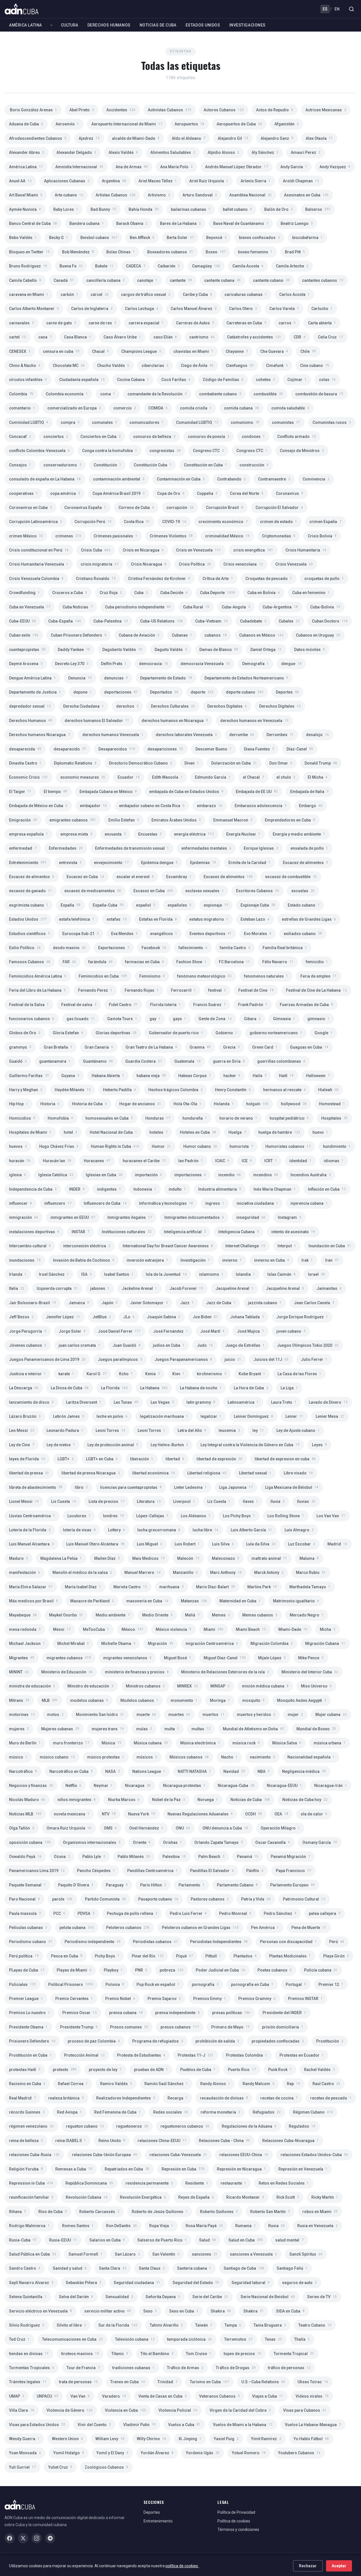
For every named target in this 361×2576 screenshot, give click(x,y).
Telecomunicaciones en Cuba (72, 2339)
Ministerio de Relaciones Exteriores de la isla (225, 1672)
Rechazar (308, 2566)
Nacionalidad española (311, 1757)
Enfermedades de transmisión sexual (132, 848)
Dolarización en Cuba (234, 763)
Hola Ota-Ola (187, 1104)
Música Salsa (287, 1743)
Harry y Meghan (26, 1090)
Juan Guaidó (126, 1345)
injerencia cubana (309, 1203)
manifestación (25, 1572)
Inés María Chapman (275, 1189)
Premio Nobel (120, 1999)
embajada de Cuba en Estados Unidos (186, 792)
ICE (247, 1161)
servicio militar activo (108, 2311)
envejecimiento (111, 863)
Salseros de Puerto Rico (162, 2240)
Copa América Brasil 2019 (119, 493)
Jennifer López (63, 1317)
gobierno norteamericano (276, 1033)
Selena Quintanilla (28, 2297)
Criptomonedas (279, 536)
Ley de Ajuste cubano (298, 1430)
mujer (295, 1715)
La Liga (289, 1388)
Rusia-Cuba (23, 2240)
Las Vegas (162, 1402)
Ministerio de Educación (67, 1672)
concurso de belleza (154, 437)
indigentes (109, 1189)
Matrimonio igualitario (296, 1601)
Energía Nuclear (243, 834)
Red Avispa (69, 2112)
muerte (146, 1715)
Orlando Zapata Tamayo (219, 1842)
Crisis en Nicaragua (143, 550)
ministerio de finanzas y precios (137, 1672)
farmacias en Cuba (144, 962)
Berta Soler (180, 238)
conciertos (56, 437)
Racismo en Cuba (27, 2084)
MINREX (188, 1686)
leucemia (229, 1430)
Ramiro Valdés (116, 2084)
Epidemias (203, 863)
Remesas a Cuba (74, 2169)
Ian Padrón (191, 1161)
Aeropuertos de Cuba (239, 124)
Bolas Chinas (121, 252)
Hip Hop (18, 1104)
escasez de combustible (291, 877)
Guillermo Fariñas (29, 1076)
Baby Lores (66, 209)
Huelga (237, 1132)
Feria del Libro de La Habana (37, 990)
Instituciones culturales (127, 1232)
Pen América (265, 1928)
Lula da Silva (261, 1544)
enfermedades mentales (206, 848)
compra (70, 422)
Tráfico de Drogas (236, 2368)
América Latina (26, 25)
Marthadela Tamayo (310, 1587)
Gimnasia (284, 1019)
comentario (22, 408)
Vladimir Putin (139, 2425)
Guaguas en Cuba (309, 1047)
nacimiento (262, 1757)
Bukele (104, 266)
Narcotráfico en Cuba (71, 1771)
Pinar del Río (148, 1956)
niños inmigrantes (77, 1800)
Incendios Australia (311, 1175)
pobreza (171, 1970)
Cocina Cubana (133, 380)
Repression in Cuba (31, 2183)
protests (65, 2070)
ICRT (271, 1161)
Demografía (256, 664)
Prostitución (330, 2041)
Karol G (97, 1374)
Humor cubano (200, 1146)
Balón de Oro (279, 209)
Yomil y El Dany (112, 2453)
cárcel (100, 294)
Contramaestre (274, 479)
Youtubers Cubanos (299, 2453)
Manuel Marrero (142, 1572)
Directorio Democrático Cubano (140, 763)
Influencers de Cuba (105, 1203)
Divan (192, 763)
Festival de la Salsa (29, 1005)
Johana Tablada (247, 1317)
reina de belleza (26, 2141)
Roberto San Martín (270, 2212)
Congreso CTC (208, 451)
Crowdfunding (24, 593)
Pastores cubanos (210, 1899)
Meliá (192, 1615)
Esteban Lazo (255, 919)
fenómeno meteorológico (204, 976)
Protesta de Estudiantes (141, 2055)
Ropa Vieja (161, 2226)
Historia (50, 1104)
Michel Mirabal (73, 1643)
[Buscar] (351, 9)
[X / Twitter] (23, 2538)
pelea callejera (325, 1913)
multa (172, 1729)
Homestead (332, 1104)
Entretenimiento (28, 863)
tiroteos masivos (80, 2354)
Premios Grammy (257, 1999)
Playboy (113, 1970)
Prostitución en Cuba (30, 2055)
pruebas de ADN (151, 2070)
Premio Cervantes (74, 1999)
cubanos (216, 635)
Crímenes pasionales (115, 536)
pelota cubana (77, 1928)
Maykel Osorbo (66, 1615)
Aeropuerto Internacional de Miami (127, 124)
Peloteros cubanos (128, 1928)
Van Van (80, 2396)
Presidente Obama (28, 2027)
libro (81, 1487)
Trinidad (167, 2382)
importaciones (190, 1175)
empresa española (28, 834)
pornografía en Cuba (252, 1984)
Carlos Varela (284, 309)
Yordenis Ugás (203, 2453)
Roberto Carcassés (99, 2212)
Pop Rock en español (158, 1984)
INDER (77, 1189)
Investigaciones (247, 25)
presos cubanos (180, 2027)
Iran (332, 1260)
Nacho (229, 1757)
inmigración (24, 1217)
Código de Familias (223, 380)
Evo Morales (258, 934)
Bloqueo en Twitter (29, 252)
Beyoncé (216, 238)
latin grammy (201, 1402)
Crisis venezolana (243, 564)
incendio (230, 1175)
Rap (293, 2084)
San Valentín (166, 2254)
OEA (281, 1814)
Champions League (141, 351)
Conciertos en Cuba (101, 437)
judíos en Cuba (169, 1345)
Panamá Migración (290, 1857)
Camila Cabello (25, 280)
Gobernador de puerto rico (176, 1033)
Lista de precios (106, 1501)
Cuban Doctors (330, 621)
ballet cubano (237, 209)
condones (253, 437)
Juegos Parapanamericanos (183, 1359)
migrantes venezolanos (127, 1658)
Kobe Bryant (252, 1374)
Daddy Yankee (74, 650)
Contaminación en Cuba (181, 479)
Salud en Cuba (246, 2240)
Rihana (17, 2212)
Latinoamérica (243, 1402)
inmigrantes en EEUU (73, 1217)
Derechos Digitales (280, 706)
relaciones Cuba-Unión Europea (104, 2155)
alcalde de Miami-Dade (136, 138)
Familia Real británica (285, 948)
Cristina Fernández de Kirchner (159, 579)
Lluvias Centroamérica (32, 1516)
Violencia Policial (178, 2410)
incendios (266, 1175)
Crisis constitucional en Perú (39, 550)
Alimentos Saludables (173, 152)
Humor (161, 1146)
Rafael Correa (73, 2084)
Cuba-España (65, 621)
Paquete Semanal (27, 1885)
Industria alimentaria (220, 1189)
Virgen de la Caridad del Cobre (240, 2410)
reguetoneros (132, 2126)
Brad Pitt (295, 252)
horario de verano (238, 1118)
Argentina (114, 181)
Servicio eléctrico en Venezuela (40, 2311)
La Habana (154, 1388)
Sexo (150, 2311)
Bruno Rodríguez (28, 266)
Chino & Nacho (25, 366)
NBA (264, 1771)
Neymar (103, 1786)
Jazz (187, 1303)
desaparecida (25, 749)
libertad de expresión (219, 1459)
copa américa (65, 493)
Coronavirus (290, 493)
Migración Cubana (325, 1643)
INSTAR (81, 1232)
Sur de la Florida (118, 2325)
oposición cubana (30, 1842)
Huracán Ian (57, 1161)
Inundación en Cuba (330, 1246)
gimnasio (318, 1019)
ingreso (215, 1203)
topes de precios (242, 2354)
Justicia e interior (27, 1374)
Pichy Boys (107, 1956)
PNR (141, 1970)
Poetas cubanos (275, 1970)
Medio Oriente (157, 1615)
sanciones (205, 2254)
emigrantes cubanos (73, 820)
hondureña (195, 1118)
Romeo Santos (78, 2226)
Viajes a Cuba (268, 2396)
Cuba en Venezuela (30, 607)
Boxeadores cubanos (170, 252)
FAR (69, 962)
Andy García (294, 167)
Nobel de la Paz (169, 1800)
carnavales (21, 323)
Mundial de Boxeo (316, 1729)
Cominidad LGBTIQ (29, 422)
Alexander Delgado (76, 152)
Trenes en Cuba (128, 2382)
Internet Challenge (245, 1246)
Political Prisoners (71, 1984)
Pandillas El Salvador (212, 1871)
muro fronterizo (71, 1743)
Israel (316, 1274)
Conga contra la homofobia (110, 451)
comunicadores (147, 422)
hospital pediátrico (289, 1118)
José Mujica (250, 1331)
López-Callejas (152, 1516)
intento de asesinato (293, 1232)
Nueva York (142, 1814)
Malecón (188, 1558)
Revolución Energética (143, 2197)
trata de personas (78, 2382)
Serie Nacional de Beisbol (268, 2297)
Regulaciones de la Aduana (249, 2126)
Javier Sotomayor (149, 1303)
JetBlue (102, 1317)
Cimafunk (277, 366)
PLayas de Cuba (27, 1970)
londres (113, 1516)
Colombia (21, 394)
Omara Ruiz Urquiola (69, 1828)
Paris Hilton (153, 1885)
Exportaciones (114, 948)
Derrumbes (280, 735)
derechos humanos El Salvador (97, 721)
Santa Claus (152, 2268)
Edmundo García (213, 777)
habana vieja (151, 1076)
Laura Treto (284, 1402)
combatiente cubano (220, 394)
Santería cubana (194, 2268)
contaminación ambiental (119, 479)
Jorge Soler (72, 1331)
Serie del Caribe (210, 2297)
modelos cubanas (89, 1700)
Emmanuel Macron (233, 820)
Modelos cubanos (139, 1700)
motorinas (22, 1715)
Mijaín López (272, 1658)
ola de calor (314, 1814)
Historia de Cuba (89, 1104)
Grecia (231, 1047)
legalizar (211, 1416)
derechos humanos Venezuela (113, 735)
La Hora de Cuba (251, 1388)
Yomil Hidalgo (69, 2453)
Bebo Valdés (23, 238)
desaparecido (70, 749)
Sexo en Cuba (184, 2311)
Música (111, 1743)
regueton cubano (85, 2126)
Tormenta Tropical (294, 2354)
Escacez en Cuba (85, 877)
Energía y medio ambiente (299, 834)
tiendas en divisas (29, 2354)
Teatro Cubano (315, 2325)
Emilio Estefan (124, 820)
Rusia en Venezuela (317, 2226)
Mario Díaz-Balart (215, 1587)
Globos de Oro (25, 1033)
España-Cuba (108, 905)
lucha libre (205, 1530)
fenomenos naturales (266, 976)
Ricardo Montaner (245, 2197)
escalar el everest (135, 877)
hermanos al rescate (284, 1090)
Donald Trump (321, 763)
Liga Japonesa (236, 1487)
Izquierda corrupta (57, 1288)
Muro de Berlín (25, 1743)
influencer (20, 1203)
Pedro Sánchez (280, 1913)
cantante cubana (222, 280)
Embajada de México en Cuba (38, 806)
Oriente (142, 1842)
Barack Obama (132, 223)
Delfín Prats (114, 664)
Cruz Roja (111, 593)
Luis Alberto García (251, 1530)
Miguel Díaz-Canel (225, 1658)
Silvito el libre (71, 2325)
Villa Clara (22, 2410)
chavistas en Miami (193, 351)
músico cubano (57, 1757)
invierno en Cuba (272, 1260)
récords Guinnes (27, 2112)
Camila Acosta (248, 266)
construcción (254, 465)
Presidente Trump (79, 2027)
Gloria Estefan (68, 1033)
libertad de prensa (29, 1473)
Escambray (179, 877)
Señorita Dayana (163, 2297)
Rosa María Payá (204, 2226)
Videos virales (312, 2396)
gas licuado (81, 1019)
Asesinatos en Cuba (306, 195)
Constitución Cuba (153, 465)
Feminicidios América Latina (38, 976)
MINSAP (220, 1686)
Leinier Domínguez (253, 1416)
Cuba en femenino (311, 593)
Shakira (221, 2311)
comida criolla (196, 408)
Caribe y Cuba (197, 294)
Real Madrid (22, 2098)
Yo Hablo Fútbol (311, 2439)
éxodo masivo (69, 948)
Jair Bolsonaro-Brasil (33, 1303)
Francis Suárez (209, 1005)
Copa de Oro (171, 493)
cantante (181, 280)
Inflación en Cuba (327, 1189)
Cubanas (182, 635)
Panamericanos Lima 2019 (37, 1871)
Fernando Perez (95, 990)
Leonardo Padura (65, 1430)
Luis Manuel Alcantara (31, 1544)
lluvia (278, 1501)
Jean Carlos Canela (314, 1303)
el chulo (286, 777)
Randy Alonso (215, 2084)
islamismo (211, 1274)
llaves (250, 1501)
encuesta (115, 834)
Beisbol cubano (99, 238)
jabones (100, 1288)
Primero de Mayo (230, 2027)
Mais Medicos (148, 1558)
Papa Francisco (293, 1871)
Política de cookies (234, 2521)
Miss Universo (316, 1686)
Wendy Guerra (24, 2439)
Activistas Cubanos (170, 110)
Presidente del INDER (284, 2013)
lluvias (306, 1501)
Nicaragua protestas (184, 1786)
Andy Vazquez (335, 167)
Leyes (319, 1445)
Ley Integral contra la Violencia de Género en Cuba (250, 1445)
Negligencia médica (304, 1771)
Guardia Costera (144, 1061)
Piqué (184, 1956)
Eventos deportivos (211, 934)
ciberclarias (155, 366)
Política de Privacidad (236, 2512)
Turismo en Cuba (209, 2382)
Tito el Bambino (157, 2354)
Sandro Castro (25, 2268)
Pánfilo (255, 1871)
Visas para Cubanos (305, 2410)
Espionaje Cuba (258, 905)
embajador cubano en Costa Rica (152, 806)
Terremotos (238, 2339)
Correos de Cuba (136, 508)
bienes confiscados (259, 238)
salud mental (289, 2240)
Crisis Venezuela (294, 564)
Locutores (79, 1516)
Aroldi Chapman (301, 181)
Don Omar (281, 763)
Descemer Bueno (213, 749)
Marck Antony (269, 1572)
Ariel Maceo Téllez (158, 181)
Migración (160, 1643)
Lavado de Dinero (328, 1402)
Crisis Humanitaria (306, 550)
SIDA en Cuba (290, 2311)
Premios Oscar (80, 2013)
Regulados (302, 2126)
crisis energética (253, 550)
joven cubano (291, 1331)
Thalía (302, 2339)
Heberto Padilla (119, 1090)
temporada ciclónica (189, 2339)
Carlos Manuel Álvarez (194, 309)
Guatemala (187, 1061)
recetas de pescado (331, 2098)
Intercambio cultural (30, 1246)
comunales (104, 422)
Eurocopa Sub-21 (81, 934)
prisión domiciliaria (283, 2027)
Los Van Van (331, 1516)
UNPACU (47, 2396)
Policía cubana (321, 1970)
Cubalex (289, 621)
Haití (286, 1076)
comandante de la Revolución (157, 394)
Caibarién (169, 266)
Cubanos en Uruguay (318, 635)
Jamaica (79, 1303)
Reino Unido (112, 2141)
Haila (260, 1076)
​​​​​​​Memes (221, 1615)
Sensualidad (119, 2297)
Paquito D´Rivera (76, 1885)
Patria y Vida (256, 1899)
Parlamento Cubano (237, 1885)
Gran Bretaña (58, 1047)
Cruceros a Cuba (70, 593)
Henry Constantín (233, 1090)
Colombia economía (67, 394)
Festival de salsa (79, 1005)
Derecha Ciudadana (83, 706)
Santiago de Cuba (244, 2268)
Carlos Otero (243, 309)
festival (217, 990)
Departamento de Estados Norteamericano (246, 678)
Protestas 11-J (196, 2055)
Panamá (248, 1857)
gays (180, 1019)
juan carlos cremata (79, 1345)
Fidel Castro (123, 1005)
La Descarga (24, 1388)
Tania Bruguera (270, 2325)
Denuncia (80, 678)
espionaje (216, 905)
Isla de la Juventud (166, 1274)
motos (55, 1715)
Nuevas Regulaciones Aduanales (200, 1814)
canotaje (147, 280)
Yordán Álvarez (157, 2453)
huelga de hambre (279, 1132)
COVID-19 (174, 522)
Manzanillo (185, 1572)
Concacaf (20, 437)
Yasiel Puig (226, 2439)
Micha (328, 1629)
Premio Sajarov (164, 1999)
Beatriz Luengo (297, 223)
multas (201, 1729)
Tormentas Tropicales (32, 2368)
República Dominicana (89, 2183)
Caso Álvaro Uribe (122, 337)
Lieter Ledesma (190, 1487)
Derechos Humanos (109, 25)
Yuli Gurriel (22, 2467)
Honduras (158, 1118)
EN (337, 9)
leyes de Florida (27, 1459)
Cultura (70, 25)
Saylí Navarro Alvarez (31, 2283)
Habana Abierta (108, 1076)
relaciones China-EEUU (162, 2141)
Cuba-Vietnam (211, 621)
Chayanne (237, 351)
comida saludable (290, 408)
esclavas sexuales (204, 891)
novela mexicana (72, 1814)
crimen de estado (279, 522)
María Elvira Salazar (31, 1587)
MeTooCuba (96, 1629)
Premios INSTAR (305, 1999)
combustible (268, 394)
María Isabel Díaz (83, 1587)
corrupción (180, 508)
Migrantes (22, 1658)
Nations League (149, 1771)
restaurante (233, 2183)
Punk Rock (280, 2070)
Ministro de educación (90, 1686)
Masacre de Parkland (92, 1601)
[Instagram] (37, 2538)
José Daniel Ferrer (119, 1331)
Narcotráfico (23, 1771)
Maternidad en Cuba (240, 1601)
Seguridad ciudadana (137, 2283)
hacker (232, 1076)
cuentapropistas (27, 650)
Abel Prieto (82, 110)
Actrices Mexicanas (326, 110)
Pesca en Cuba (67, 1956)
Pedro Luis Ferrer (188, 1913)
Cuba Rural (196, 607)
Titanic (120, 2354)
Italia (17, 1288)
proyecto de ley (105, 2070)
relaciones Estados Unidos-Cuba (314, 2155)
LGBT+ (66, 1459)
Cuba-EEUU (22, 621)
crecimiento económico (223, 522)
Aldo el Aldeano (189, 138)
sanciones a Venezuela (253, 2254)
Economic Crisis (28, 777)
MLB (50, 1700)
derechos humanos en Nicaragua (175, 721)
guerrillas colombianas (281, 1061)
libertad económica (154, 1473)
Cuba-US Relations (161, 621)
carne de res (102, 323)
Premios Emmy (210, 1999)
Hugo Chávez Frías (59, 1146)
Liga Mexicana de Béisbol (292, 1487)
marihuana (171, 1587)
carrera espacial (146, 323)
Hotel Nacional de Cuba (113, 1132)
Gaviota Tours (122, 1019)
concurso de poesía (209, 437)
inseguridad (251, 1217)
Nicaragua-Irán (331, 1786)
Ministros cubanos (145, 1686)
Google (323, 1033)
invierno (232, 1260)
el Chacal (253, 777)
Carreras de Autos (195, 323)
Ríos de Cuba (53, 2212)
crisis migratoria (100, 564)
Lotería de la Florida (30, 1530)
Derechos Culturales (173, 706)
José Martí (212, 1331)
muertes (179, 1715)
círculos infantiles (28, 380)
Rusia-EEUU (63, 2240)
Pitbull (213, 1956)
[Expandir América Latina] (51, 25)
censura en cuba (61, 351)
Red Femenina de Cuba (117, 2112)
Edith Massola (167, 777)
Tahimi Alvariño (166, 2325)
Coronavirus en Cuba (30, 508)
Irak (307, 1260)
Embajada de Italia (309, 792)
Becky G (59, 238)
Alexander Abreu (27, 152)
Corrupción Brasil (224, 508)
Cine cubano (315, 366)
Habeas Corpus (195, 1076)
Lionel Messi (24, 1501)
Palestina (174, 1857)
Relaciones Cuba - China (224, 2141)
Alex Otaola (319, 138)
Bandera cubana (87, 223)
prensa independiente (177, 2013)
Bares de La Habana (180, 223)
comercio (125, 408)
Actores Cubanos (224, 110)
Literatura (149, 1501)
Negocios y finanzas (31, 1786)
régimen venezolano (31, 2126)
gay (155, 1019)
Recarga (178, 2098)
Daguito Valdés (171, 650)
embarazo (210, 806)
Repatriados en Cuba (127, 2169)
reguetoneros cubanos (185, 2126)
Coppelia (207, 493)
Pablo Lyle (94, 1857)
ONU (183, 1828)
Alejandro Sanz (277, 138)
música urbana (330, 1743)
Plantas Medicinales (290, 1956)
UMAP (17, 2396)
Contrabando (231, 479)
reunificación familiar (31, 2197)
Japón (110, 1303)
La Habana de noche (201, 1388)
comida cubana (241, 408)
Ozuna (62, 1857)
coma (108, 394)
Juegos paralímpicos (120, 1359)
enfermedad (23, 848)
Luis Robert (187, 1544)
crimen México (26, 536)
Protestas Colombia (246, 2055)
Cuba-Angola (236, 607)
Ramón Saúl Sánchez (166, 2084)
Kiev (178, 1374)
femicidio (317, 962)
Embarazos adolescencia (261, 806)
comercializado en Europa (74, 408)
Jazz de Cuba (221, 1303)
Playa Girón (336, 1956)
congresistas (165, 451)
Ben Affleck (142, 238)
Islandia (245, 1274)
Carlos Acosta (294, 294)
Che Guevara (274, 351)
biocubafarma (307, 238)
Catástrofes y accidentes (254, 337)
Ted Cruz (19, 2339)
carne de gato (61, 323)
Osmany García (320, 1842)
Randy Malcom (258, 2084)
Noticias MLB (25, 1814)
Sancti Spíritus (306, 2254)
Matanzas (194, 1601)
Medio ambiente (113, 1615)
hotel (71, 1132)
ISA (86, 1274)
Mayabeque (23, 1615)
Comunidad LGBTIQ (197, 422)
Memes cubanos (260, 1615)
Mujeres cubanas (60, 1729)
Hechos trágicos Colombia (175, 1090)
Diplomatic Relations (75, 763)
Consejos (20, 465)
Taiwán (204, 2325)
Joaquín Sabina (164, 1317)
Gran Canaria (99, 1047)
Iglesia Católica (56, 1175)
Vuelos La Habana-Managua (313, 2425)
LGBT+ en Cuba (102, 1459)
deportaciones (121, 692)
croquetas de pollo (324, 579)
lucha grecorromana (159, 1530)
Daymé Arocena (26, 664)
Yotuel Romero (249, 2453)
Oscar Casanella (273, 1842)
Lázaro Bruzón (25, 1416)
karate (66, 1374)
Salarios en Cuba (107, 2240)
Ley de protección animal (113, 1445)
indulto (177, 1189)
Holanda (224, 1104)
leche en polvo (112, 1416)
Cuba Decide (174, 593)
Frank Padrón (253, 1005)
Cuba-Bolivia (325, 607)
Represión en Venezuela (303, 2169)
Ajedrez (89, 138)
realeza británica (66, 2098)
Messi (62, 1629)
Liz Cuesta (219, 1501)
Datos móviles (310, 650)
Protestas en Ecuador (302, 2055)
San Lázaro (127, 2254)
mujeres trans (108, 1729)
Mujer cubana (331, 1715)
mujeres (19, 1729)
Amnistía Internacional (79, 167)
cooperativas (23, 493)
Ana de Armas (132, 167)
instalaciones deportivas (34, 1232)
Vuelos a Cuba (184, 2425)
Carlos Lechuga (142, 309)
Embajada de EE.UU (257, 792)
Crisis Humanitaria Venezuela (39, 564)
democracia (154, 664)
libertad (175, 1459)
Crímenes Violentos (171, 536)
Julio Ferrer (314, 1359)
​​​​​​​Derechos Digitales (227, 706)
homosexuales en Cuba (109, 1118)
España (71, 905)
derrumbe (242, 735)
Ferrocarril (183, 990)
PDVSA (86, 1913)
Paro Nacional (24, 1899)
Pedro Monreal (235, 1913)
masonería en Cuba (147, 1601)
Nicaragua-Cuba (236, 1786)
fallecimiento (193, 948)
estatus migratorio (209, 919)
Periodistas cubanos (155, 1942)
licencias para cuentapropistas (131, 1487)
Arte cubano (69, 195)
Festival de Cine (256, 990)
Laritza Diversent (84, 1402)
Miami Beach (251, 1629)
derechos (127, 706)
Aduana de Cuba (26, 124)
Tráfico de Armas (185, 2368)
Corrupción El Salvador (279, 508)
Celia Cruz (330, 337)
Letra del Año (192, 1430)
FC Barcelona (234, 962)
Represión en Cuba (183, 2169)
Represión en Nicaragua (241, 2169)
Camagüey (206, 266)
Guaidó (18, 1061)
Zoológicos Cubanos (106, 2467)
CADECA (136, 266)
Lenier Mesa (330, 1416)
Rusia (277, 2226)
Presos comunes (129, 2027)
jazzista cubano (265, 1303)
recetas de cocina (279, 2098)
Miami (213, 1629)
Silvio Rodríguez (27, 2325)
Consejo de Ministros (302, 451)
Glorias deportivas (116, 1033)
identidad (300, 1161)
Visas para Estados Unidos (37, 2425)
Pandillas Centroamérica (152, 1871)
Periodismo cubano (31, 1942)
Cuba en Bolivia (264, 593)
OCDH (254, 1814)
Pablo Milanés (134, 1857)
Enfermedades (66, 848)
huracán (20, 1161)
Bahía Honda (144, 209)
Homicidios (22, 1118)
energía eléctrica (194, 834)
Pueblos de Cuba (198, 2070)
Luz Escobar (301, 1544)
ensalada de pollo (309, 848)
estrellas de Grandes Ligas (309, 919)
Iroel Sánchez (54, 1274)
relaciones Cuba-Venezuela (178, 2155)
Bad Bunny (103, 209)
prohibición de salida (217, 2041)
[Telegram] (50, 2538)
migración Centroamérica (212, 1643)
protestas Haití (25, 2070)
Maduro (18, 1558)
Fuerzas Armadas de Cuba (306, 1005)
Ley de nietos (61, 1445)
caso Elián (165, 337)
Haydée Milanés (73, 1090)
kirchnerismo (212, 1374)
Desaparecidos (117, 749)
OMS (110, 1828)
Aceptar (339, 2566)
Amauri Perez (306, 152)
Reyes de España (196, 2197)
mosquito (253, 1700)
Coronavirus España (85, 508)
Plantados (245, 1956)
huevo (320, 1132)
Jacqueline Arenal (235, 1288)
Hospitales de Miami (30, 1132)
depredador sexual (30, 706)
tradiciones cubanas (133, 2368)
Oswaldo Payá (25, 1857)
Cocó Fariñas (176, 380)
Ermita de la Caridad (249, 863)
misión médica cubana (265, 1686)
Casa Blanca (78, 337)
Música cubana (151, 1743)
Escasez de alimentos (228, 877)
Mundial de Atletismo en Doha (253, 1729)
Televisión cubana (135, 2339)
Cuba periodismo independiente (138, 607)
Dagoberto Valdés (122, 650)
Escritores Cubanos (257, 891)
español (146, 905)
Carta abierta (322, 323)
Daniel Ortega (266, 650)
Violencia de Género (70, 2410)
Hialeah (328, 1090)
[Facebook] (10, 2538)
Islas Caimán (281, 1274)
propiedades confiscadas (278, 2041)
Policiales (22, 1984)
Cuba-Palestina (111, 621)
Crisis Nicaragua (149, 564)
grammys (20, 1047)
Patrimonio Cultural (304, 1899)
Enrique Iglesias (261, 848)
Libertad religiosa (207, 1473)
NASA (113, 1771)
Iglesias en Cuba (104, 1175)
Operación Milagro (280, 1828)
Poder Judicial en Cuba (220, 1970)
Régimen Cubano (313, 2112)
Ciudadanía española (82, 380)
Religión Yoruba (26, 2169)
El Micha (318, 777)
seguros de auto (299, 2283)
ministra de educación (32, 1686)
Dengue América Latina (32, 678)
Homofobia (60, 1118)
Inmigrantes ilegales (130, 1217)
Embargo (311, 806)
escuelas (303, 891)
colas (327, 380)
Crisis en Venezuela (198, 550)
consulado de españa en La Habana (45, 479)
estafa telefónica (77, 919)
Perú (337, 1942)
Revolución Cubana (87, 2197)
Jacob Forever (186, 1288)
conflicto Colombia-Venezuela (39, 451)
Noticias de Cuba (158, 25)
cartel (17, 337)
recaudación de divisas (224, 2098)
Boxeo (216, 252)
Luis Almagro (299, 1530)
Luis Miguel (149, 1544)
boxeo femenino (255, 252)
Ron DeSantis (121, 2226)
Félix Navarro (278, 962)
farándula (100, 962)
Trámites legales (28, 2382)
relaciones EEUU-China (244, 2155)
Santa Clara (113, 2268)
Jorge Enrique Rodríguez (302, 1317)
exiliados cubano (303, 934)
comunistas (286, 422)
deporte (202, 692)
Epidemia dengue (159, 863)
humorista (241, 1146)
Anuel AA (20, 181)
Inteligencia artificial (185, 1232)
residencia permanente (149, 2183)
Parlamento (191, 1885)
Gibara (252, 1019)
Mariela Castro (130, 1587)
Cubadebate (253, 621)
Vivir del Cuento (94, 2425)
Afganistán (287, 124)
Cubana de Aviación (139, 635)
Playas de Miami (74, 1970)
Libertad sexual (255, 1473)
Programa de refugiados (158, 2041)
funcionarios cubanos (32, 1019)
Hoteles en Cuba (198, 1132)
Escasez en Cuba (153, 891)
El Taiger (20, 792)
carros (287, 323)
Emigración (23, 820)
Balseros (318, 209)
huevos (18, 1146)
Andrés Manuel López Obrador (236, 167)
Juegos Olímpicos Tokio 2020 (308, 1345)
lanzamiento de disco (31, 1402)
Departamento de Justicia (35, 692)
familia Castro (235, 948)
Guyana (70, 1076)
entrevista (70, 863)
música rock (246, 1743)
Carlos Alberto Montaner (34, 309)
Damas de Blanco (219, 650)
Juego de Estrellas (245, 1345)
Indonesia (145, 1189)
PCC (59, 1913)
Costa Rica (137, 522)
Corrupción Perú (93, 522)
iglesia (17, 1175)
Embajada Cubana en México (108, 792)
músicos (147, 1757)
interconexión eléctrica (87, 1246)
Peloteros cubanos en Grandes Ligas (200, 1928)
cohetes (265, 380)
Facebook (154, 948)
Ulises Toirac (313, 2382)
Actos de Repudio (275, 110)
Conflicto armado (297, 437)
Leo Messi (22, 1430)
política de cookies (182, 2566)
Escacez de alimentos (305, 863)
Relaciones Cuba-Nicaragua (290, 2141)
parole (62, 1899)
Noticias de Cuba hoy (305, 1800)
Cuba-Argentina (280, 607)
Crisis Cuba (96, 550)
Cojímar (297, 380)
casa (45, 337)
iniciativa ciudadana (257, 1203)
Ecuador (129, 777)
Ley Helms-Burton (169, 1445)
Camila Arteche (292, 266)
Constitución (107, 465)
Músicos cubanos (189, 1757)
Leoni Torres (110, 1430)
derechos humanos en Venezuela (254, 721)
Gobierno (226, 1033)
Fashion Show (191, 962)
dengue (291, 664)
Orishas (172, 1842)
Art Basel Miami (26, 195)
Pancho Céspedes (96, 1871)
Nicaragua (138, 1786)
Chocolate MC (69, 366)
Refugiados (267, 2112)
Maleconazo (225, 1558)
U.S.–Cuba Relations (263, 2382)
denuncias (116, 678)
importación (148, 1175)
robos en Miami (320, 2212)
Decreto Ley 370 (72, 664)
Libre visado (298, 1473)
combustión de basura (319, 394)
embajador (93, 806)
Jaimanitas (329, 1288)
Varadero (114, 2396)
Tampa (233, 2325)
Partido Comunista (105, 1899)
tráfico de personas (289, 2368)
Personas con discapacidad (288, 1942)
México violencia (173, 1629)
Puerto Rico (242, 2070)
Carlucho (322, 309)
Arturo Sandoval (200, 195)
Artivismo (159, 195)
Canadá (64, 280)
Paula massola (25, 1913)
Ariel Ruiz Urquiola (209, 181)
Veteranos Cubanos (219, 2396)
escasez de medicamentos (93, 891)
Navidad (234, 1771)
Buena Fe (71, 266)
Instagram (290, 1217)
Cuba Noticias (78, 607)
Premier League (26, 1999)
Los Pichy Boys (239, 1516)
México (132, 1629)
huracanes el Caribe (144, 1161)
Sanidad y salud (70, 2268)
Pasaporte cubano (158, 1899)
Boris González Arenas (33, 110)
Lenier (294, 1416)
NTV (109, 1814)
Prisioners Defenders (32, 2041)
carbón (69, 294)
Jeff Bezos (21, 1317)
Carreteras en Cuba (246, 323)
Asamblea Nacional (250, 195)
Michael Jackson (27, 1643)
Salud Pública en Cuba (33, 2254)
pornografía (205, 1984)
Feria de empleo (319, 976)
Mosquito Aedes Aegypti (302, 1700)
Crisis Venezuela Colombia (36, 579)
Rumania (246, 2226)
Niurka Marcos (124, 1800)
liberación (142, 1459)
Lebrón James (69, 1416)
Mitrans (19, 1700)
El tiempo (55, 792)
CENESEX (20, 351)
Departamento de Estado (166, 678)
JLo (129, 1317)
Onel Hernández (146, 1828)
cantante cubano (271, 280)
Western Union (67, 2439)
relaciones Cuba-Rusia (34, 2155)
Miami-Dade (293, 1629)
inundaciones (25, 1260)
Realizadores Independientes (126, 2098)
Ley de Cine (22, 1445)
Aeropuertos (189, 124)
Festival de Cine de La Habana (316, 990)
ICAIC (222, 1161)
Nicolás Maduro (27, 1800)
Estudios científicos (29, 934)
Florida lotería (165, 1005)
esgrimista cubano (29, 905)
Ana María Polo (176, 167)
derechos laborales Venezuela (186, 735)
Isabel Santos (119, 1274)
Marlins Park (262, 1587)
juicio (233, 1359)
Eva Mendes (124, 934)
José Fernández (170, 1331)
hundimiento (337, 1146)
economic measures (83, 777)
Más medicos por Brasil (33, 1601)
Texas (273, 2339)
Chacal (100, 351)
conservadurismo (62, 465)
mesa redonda (25, 1629)
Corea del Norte (247, 493)
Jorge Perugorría (28, 1331)
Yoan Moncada (25, 2453)
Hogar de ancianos (140, 1104)
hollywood (294, 1104)
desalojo (317, 735)
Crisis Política (195, 564)
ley (258, 1430)
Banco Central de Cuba (33, 223)
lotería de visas (79, 1530)
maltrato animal (269, 1558)
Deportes (287, 692)
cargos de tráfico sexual (146, 294)
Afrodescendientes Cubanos (38, 138)
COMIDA (158, 408)
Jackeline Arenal (139, 1288)
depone (82, 692)
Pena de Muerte (309, 1928)
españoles (179, 905)
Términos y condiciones (238, 2530)
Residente (197, 2183)
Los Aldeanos (196, 1516)
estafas (117, 919)
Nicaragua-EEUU (284, 1786)
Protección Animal (84, 2055)
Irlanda (18, 1274)
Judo (205, 1345)
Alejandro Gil (233, 138)
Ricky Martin (325, 2197)
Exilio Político (25, 948)
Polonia (115, 1984)
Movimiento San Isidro (100, 1715)
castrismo (202, 337)
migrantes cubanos (69, 1658)
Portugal (296, 1984)
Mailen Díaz (107, 1558)
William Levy (110, 2439)
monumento (184, 1700)
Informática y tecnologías (166, 1203)
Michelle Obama (118, 1643)
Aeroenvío (67, 124)
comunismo (245, 422)
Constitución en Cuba (205, 465)
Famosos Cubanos (30, 962)
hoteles (159, 1132)
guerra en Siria (229, 1061)
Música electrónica (200, 1743)
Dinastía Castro (25, 763)
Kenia (153, 1374)
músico (18, 1757)
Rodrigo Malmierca (29, 2226)
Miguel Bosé (178, 1658)
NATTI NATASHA (194, 1771)
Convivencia (316, 479)
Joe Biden (205, 1317)
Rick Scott (288, 2197)
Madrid (337, 1544)
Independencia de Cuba (33, 1189)
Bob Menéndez (78, 252)
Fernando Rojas (142, 990)
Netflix (73, 1786)
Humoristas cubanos (288, 1146)
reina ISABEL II (71, 2141)
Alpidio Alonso (223, 152)
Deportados (164, 692)
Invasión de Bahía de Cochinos (84, 1260)
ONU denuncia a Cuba (225, 1828)
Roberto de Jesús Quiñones (160, 2212)
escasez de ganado (30, 891)
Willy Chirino (151, 2439)
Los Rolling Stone (286, 1516)
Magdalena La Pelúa (61, 1558)
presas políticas (231, 2013)
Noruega (208, 1800)
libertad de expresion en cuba (285, 1459)
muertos (213, 1715)
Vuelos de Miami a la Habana (243, 2425)
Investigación (195, 1260)
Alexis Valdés (123, 152)
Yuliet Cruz (60, 2467)
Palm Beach (211, 1857)
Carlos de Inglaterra (92, 309)
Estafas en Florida (158, 919)
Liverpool (184, 1501)
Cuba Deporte (217, 593)
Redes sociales (171, 2112)
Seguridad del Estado (196, 2283)
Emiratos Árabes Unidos (176, 820)
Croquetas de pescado (269, 579)
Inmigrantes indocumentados (194, 1217)
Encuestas (150, 834)
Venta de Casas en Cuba (163, 2396)
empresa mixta (76, 834)
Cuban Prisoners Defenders (79, 635)
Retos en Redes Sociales (284, 2183)
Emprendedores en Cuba (290, 820)
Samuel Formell (85, 2254)
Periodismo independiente (93, 1942)
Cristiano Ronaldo (96, 579)
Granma (200, 1047)
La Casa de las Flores (299, 1374)
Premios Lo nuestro (29, 2013)
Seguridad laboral (251, 2283)
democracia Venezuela (205, 664)
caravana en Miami (29, 294)
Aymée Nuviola (25, 209)
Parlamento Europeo (292, 1885)
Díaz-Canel (300, 749)
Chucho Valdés (113, 366)
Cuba (141, 593)
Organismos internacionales (92, 1842)
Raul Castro (326, 2084)
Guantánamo (98, 1061)
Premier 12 (331, 1984)
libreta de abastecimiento (36, 1487)
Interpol (287, 1246)
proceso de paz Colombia (94, 2041)
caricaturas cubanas (246, 294)
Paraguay (117, 1885)
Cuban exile (24, 635)
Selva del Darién (76, 2297)
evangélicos (164, 934)
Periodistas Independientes (219, 1942)
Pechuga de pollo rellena (132, 1913)
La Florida (114, 1388)
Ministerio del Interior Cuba (310, 1672)
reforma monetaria (220, 2112)
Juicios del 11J (271, 1359)
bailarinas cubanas (191, 209)
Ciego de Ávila (197, 366)
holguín (257, 1104)
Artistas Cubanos (115, 195)
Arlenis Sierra (256, 181)
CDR (300, 337)
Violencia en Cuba (126, 2410)
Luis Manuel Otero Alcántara (95, 1544)
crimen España (325, 522)
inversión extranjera (147, 1260)
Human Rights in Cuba (115, 1146)
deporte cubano (245, 692)
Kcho (126, 1374)
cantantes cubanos (323, 280)
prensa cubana (126, 2013)
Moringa (220, 1700)
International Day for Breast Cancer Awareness (168, 1246)
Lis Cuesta (64, 1501)
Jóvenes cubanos (28, 1345)
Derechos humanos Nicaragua (39, 735)
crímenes (68, 536)
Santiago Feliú (292, 2268)
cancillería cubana (105, 280)
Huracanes (97, 1161)
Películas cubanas (28, 1928)
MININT (19, 1672)
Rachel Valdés (319, 2070)
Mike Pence (311, 1658)
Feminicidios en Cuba (103, 976)
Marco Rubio (311, 1572)
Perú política (24, 1956)
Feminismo (152, 976)
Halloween (318, 1076)
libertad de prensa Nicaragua (91, 1473)
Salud (208, 2240)
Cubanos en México (261, 635)
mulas (144, 1729)
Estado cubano (304, 905)
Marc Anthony (226, 1572)
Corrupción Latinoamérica (36, 522)
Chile (308, 351)
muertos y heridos (256, 1715)
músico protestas (106, 1757)
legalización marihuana (164, 1416)
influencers (58, 1203)
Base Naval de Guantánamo (241, 223)
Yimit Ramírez (266, 2439)
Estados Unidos (203, 25)
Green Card (265, 1047)
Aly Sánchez (265, 152)
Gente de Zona (215, 1019)
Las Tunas (126, 1402)
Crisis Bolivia (322, 536)
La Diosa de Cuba (70, 1388)
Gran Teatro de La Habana (151, 1047)
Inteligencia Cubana (239, 1232)
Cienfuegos (240, 366)
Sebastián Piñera (83, 2283)
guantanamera (55, 1061)
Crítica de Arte (218, 579)
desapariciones (165, 749)
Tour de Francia (83, 2368)
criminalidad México (227, 536)
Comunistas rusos (332, 422)
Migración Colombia (272, 1643)
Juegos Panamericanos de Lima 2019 (47, 1359)
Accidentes (121, 110)
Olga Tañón (22, 1828)
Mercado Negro (307, 1615)
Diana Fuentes (259, 749)
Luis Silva (223, 1544)
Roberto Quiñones (219, 2212)
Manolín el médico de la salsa (82, 1572)
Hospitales (334, 1118)
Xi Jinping (190, 2439)
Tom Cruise (199, 2354)
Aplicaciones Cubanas (67, 181)
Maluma (309, 1558)
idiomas (334, 1161)
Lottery (116, 1530)
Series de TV (322, 2297)
